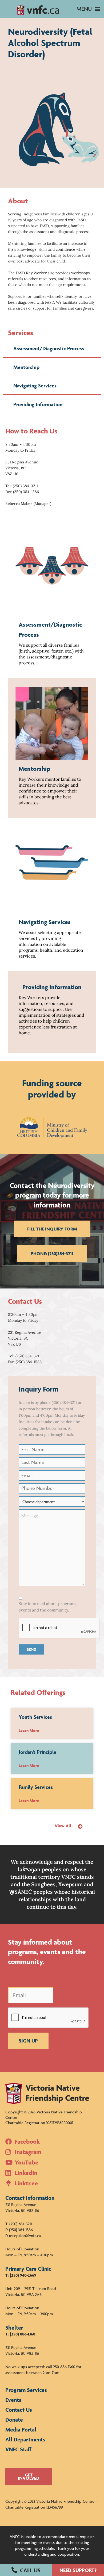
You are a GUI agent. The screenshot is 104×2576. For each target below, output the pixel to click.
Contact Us (19, 2410)
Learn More (29, 1730)
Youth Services (35, 1717)
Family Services (36, 1787)
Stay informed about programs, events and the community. (48, 1607)
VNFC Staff (18, 2449)
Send (31, 1649)
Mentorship (26, 367)
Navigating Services (35, 386)
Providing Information (38, 404)
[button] (26, 2570)
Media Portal (21, 2430)
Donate (14, 2420)
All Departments (25, 2439)
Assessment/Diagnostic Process (49, 348)
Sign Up (28, 2041)
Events (13, 2400)
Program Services (26, 2390)
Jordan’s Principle (37, 1752)
